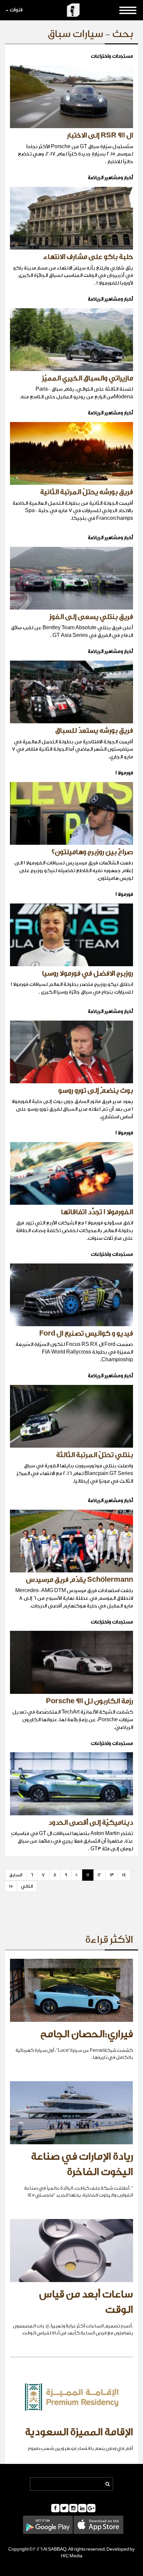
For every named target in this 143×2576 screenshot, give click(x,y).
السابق (16, 1875)
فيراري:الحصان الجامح (87, 2034)
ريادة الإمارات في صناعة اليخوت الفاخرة (82, 2164)
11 (88, 1875)
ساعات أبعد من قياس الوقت (86, 2302)
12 (99, 1875)
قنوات (16, 10)
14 (124, 1875)
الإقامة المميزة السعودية (79, 2432)
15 (11, 1886)
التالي (27, 1886)
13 (112, 1875)
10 (77, 1875)
